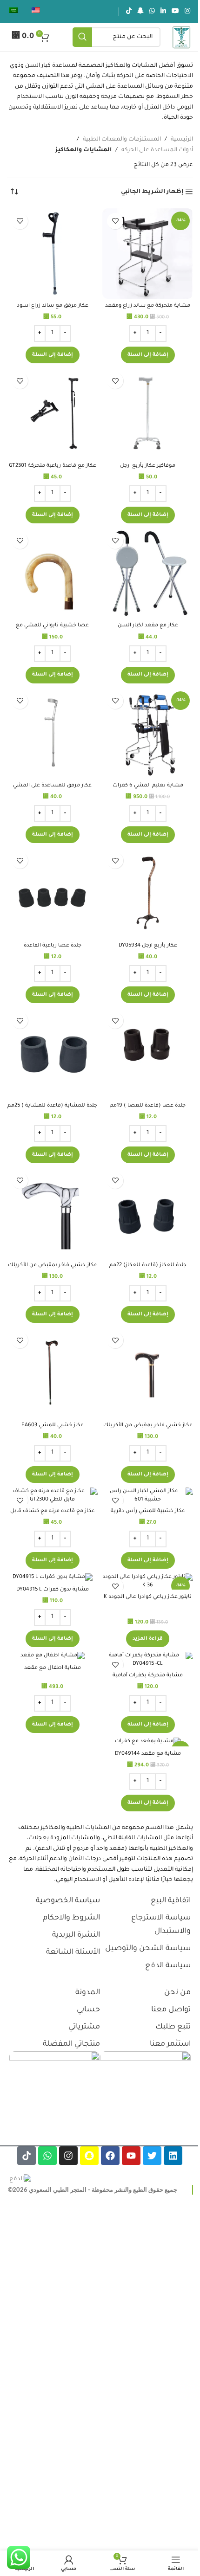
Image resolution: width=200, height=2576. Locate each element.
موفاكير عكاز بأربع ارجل (148, 466)
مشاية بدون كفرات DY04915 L (53, 1590)
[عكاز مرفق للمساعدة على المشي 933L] (52, 733)
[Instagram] (68, 2156)
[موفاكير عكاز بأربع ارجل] (148, 413)
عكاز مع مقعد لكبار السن (148, 625)
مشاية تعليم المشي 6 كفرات (148, 786)
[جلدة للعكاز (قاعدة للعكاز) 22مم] (148, 1213)
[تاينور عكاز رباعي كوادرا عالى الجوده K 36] (148, 1581)
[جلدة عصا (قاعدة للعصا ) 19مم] (148, 1053)
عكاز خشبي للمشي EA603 (53, 1425)
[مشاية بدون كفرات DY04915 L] (52, 1578)
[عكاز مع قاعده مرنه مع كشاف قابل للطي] (52, 1496)
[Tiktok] (27, 2156)
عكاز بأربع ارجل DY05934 (148, 946)
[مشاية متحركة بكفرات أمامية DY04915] (148, 1660)
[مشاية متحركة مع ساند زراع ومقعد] (148, 254)
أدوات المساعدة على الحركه (157, 150)
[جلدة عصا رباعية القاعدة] (52, 893)
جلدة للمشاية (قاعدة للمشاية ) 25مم (52, 1106)
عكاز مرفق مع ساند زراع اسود (53, 306)
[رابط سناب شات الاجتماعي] (140, 12)
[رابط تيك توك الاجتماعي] (129, 12)
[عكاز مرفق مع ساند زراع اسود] (52, 254)
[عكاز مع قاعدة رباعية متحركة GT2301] (52, 413)
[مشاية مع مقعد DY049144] (148, 1742)
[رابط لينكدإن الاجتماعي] (163, 12)
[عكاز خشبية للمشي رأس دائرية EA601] (148, 1496)
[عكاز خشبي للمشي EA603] (52, 1373)
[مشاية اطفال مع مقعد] (52, 1656)
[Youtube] (131, 2156)
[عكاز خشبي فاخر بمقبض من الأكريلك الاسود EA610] (148, 1373)
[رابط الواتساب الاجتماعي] (152, 12)
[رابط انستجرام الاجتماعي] (187, 12)
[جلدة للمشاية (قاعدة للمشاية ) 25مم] (52, 1053)
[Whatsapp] (47, 2156)
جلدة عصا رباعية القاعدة (53, 946)
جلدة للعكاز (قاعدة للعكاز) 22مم (148, 1265)
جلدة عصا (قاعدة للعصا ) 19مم (148, 1106)
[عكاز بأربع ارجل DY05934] (148, 893)
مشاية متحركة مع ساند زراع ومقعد (148, 306)
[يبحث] (82, 37)
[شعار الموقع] (181, 38)
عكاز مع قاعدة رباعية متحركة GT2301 (53, 466)
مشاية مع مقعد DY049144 (148, 1754)
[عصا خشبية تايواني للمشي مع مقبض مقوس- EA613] (52, 573)
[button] (148, 355)
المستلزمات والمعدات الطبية (122, 140)
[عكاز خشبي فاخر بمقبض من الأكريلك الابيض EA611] (52, 1213)
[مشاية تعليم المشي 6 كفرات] (148, 733)
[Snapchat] (89, 2156)
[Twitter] (152, 2156)
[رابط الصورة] (145, 2096)
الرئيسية (182, 140)
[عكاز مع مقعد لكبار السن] (148, 573)
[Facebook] (110, 2156)
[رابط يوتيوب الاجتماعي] (175, 12)
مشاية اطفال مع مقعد (53, 1668)
